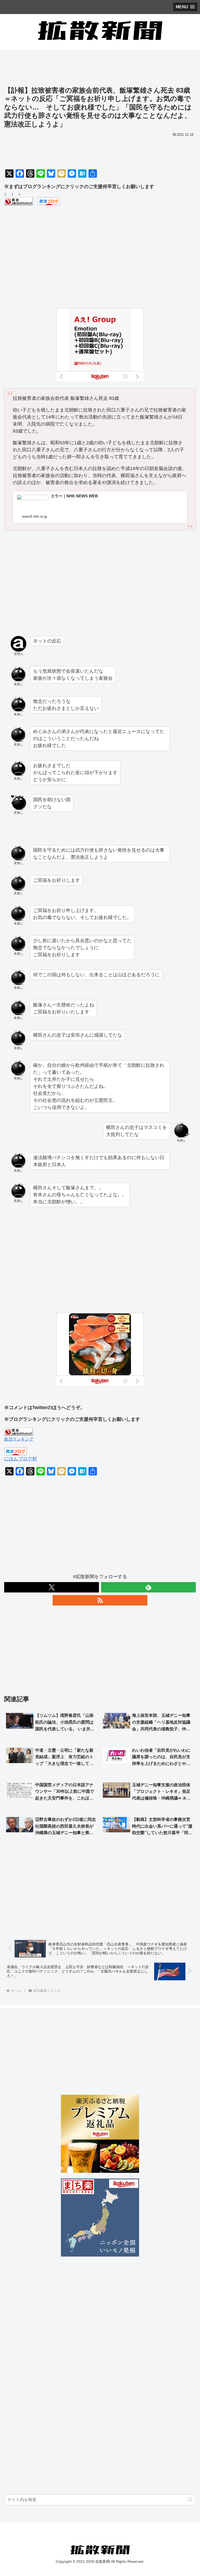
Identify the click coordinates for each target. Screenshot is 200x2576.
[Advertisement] (100, 70)
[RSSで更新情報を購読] (100, 1600)
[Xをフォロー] (52, 1587)
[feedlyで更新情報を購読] (148, 1587)
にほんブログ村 (21, 1459)
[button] (190, 2500)
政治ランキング (19, 1439)
